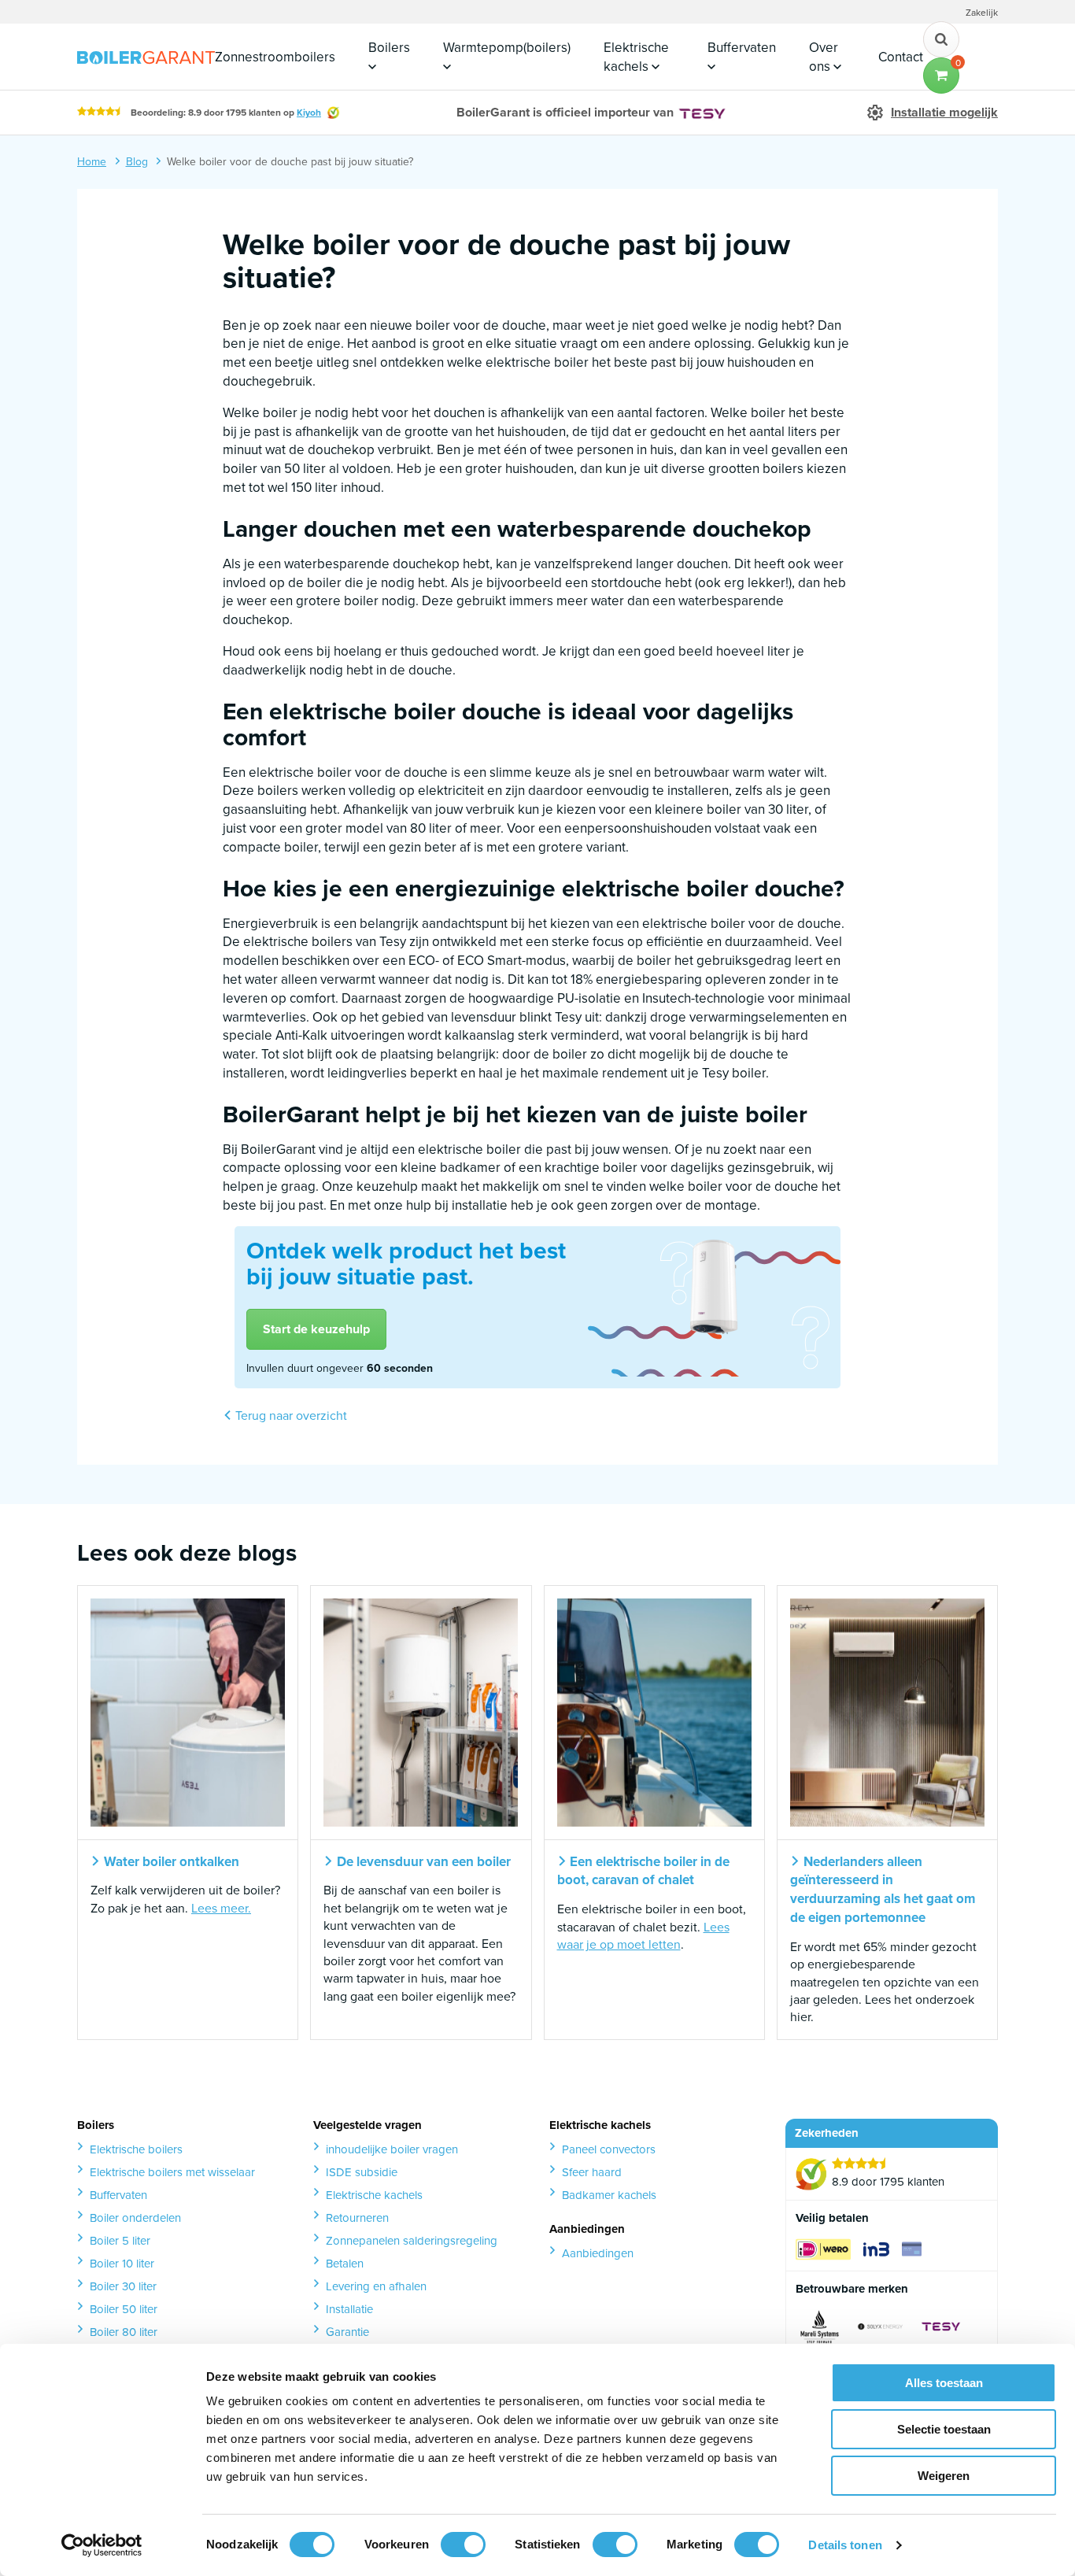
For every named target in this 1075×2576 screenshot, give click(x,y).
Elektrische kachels (636, 57)
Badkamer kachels (609, 2195)
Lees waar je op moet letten (643, 1936)
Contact (901, 57)
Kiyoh (309, 113)
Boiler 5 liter (120, 2241)
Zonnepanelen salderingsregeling (412, 2241)
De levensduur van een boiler (422, 1862)
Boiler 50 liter (124, 2309)
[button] (941, 76)
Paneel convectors (609, 2149)
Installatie (349, 2309)
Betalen (345, 2264)
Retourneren (357, 2218)
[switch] (463, 2545)
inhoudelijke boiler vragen (392, 2149)
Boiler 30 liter (123, 2286)
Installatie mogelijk (944, 113)
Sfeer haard (592, 2172)
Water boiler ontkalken (170, 1862)
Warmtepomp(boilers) (507, 48)
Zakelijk (982, 13)
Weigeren (944, 2476)
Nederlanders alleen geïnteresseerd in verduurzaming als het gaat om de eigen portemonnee (883, 1890)
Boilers (389, 48)
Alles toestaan (944, 2383)
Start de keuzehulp (316, 1329)
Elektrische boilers (136, 2149)
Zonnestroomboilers (275, 57)
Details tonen (845, 2545)
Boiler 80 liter (124, 2332)
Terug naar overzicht (290, 1416)
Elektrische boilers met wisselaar (172, 2172)
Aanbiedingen (598, 2253)
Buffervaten (742, 48)
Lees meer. (221, 1908)
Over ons (824, 57)
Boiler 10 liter (122, 2264)
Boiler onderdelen (135, 2218)
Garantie (347, 2332)
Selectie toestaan (944, 2429)
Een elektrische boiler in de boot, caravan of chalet (644, 1872)
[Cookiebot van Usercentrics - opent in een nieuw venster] (102, 2545)
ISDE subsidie (362, 2172)
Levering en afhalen (376, 2286)
